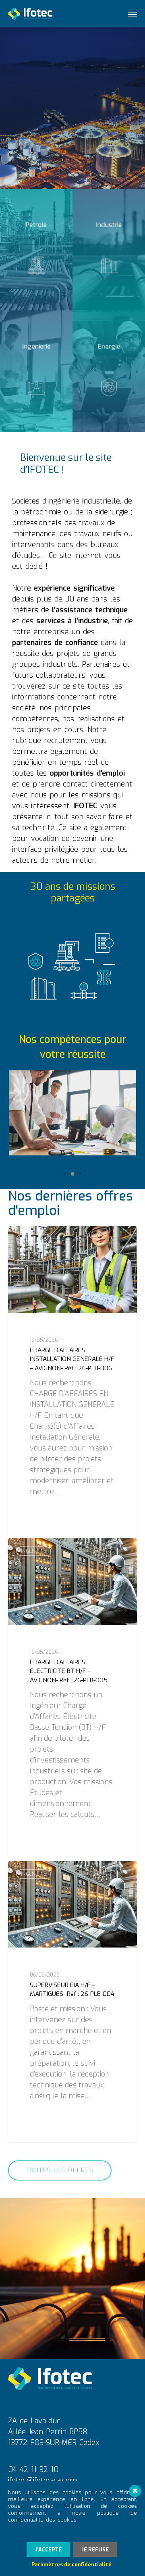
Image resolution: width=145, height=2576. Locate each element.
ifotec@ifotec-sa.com (42, 2480)
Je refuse (95, 2550)
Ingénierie (34, 1239)
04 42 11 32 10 (33, 2470)
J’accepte (48, 2550)
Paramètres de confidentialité (71, 2565)
